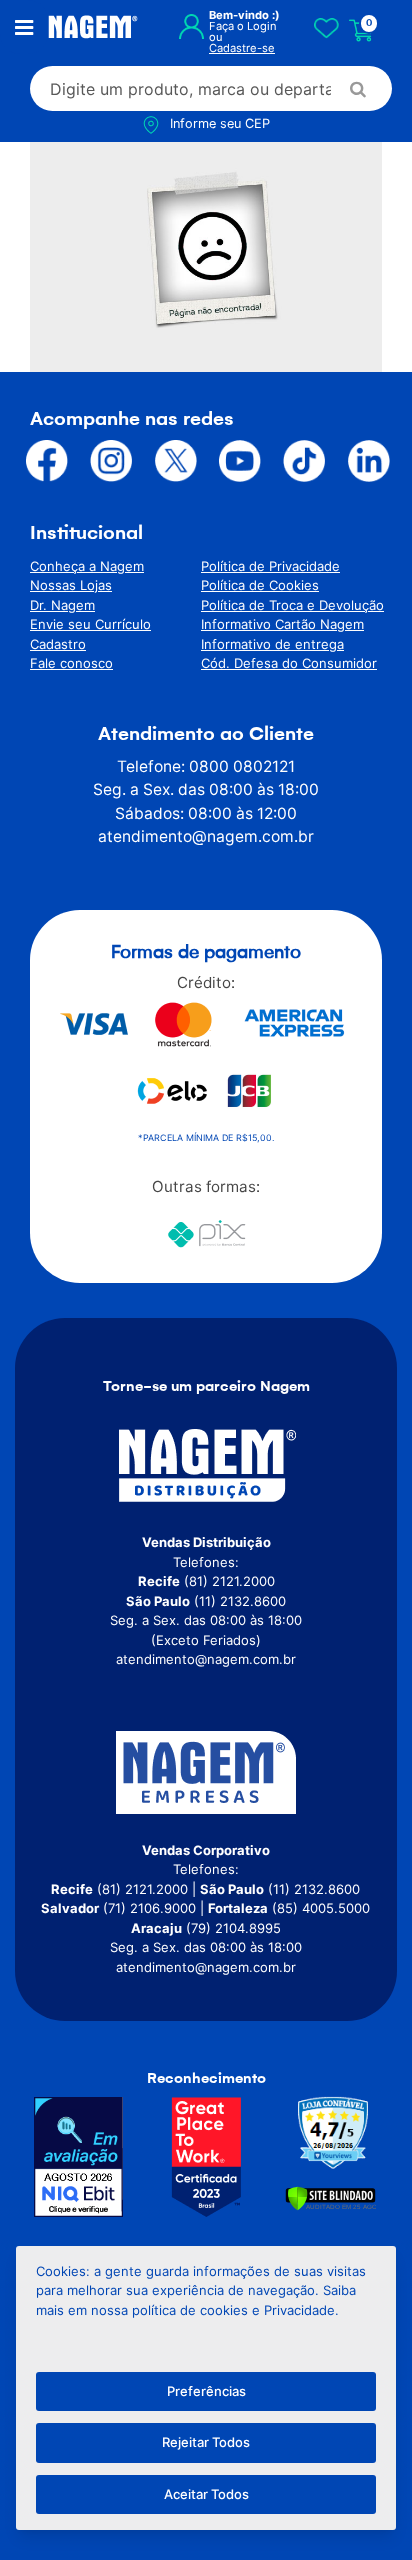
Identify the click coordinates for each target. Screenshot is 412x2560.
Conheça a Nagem (87, 566)
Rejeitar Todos (206, 2442)
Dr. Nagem (62, 605)
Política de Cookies (260, 585)
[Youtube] (236, 461)
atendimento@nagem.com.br (206, 836)
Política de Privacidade (270, 566)
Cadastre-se (242, 48)
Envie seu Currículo (90, 624)
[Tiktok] (300, 461)
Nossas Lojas (71, 585)
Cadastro (58, 644)
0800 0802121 (242, 766)
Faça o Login (243, 26)
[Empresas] (206, 1772)
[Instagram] (107, 461)
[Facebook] (43, 461)
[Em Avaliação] (78, 2157)
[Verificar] (330, 2197)
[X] (172, 461)
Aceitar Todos (206, 2494)
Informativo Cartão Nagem (282, 624)
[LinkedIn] (365, 461)
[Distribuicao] (206, 1465)
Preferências (206, 2391)
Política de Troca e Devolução (292, 605)
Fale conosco (71, 663)
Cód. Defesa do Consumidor (289, 663)
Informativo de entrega (272, 644)
